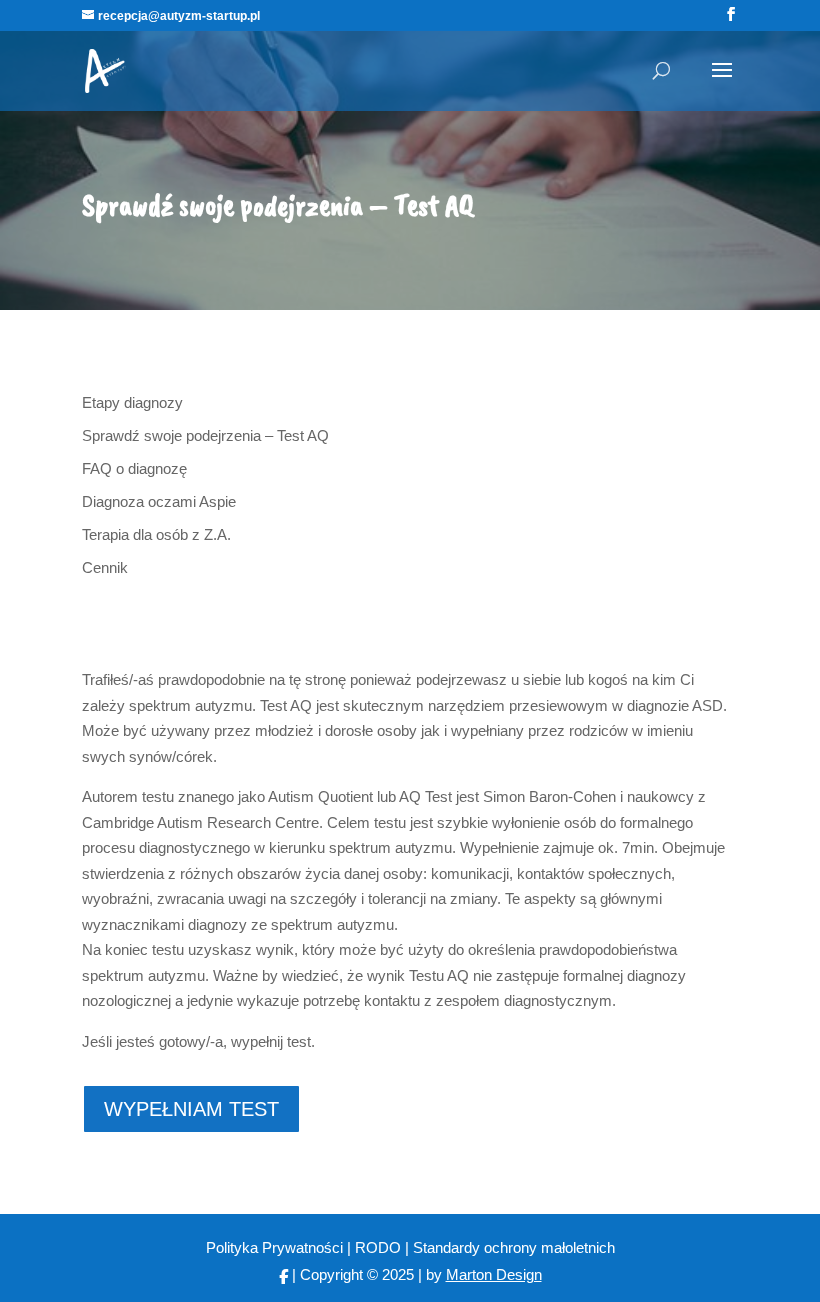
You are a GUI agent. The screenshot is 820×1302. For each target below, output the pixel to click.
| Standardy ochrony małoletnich (510, 1247)
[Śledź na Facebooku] (283, 1274)
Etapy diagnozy (132, 402)
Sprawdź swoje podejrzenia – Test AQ (205, 435)
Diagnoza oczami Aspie (159, 501)
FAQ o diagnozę (134, 468)
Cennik (105, 567)
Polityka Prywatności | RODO (305, 1247)
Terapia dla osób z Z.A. (156, 534)
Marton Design (494, 1274)
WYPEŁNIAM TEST (191, 1109)
